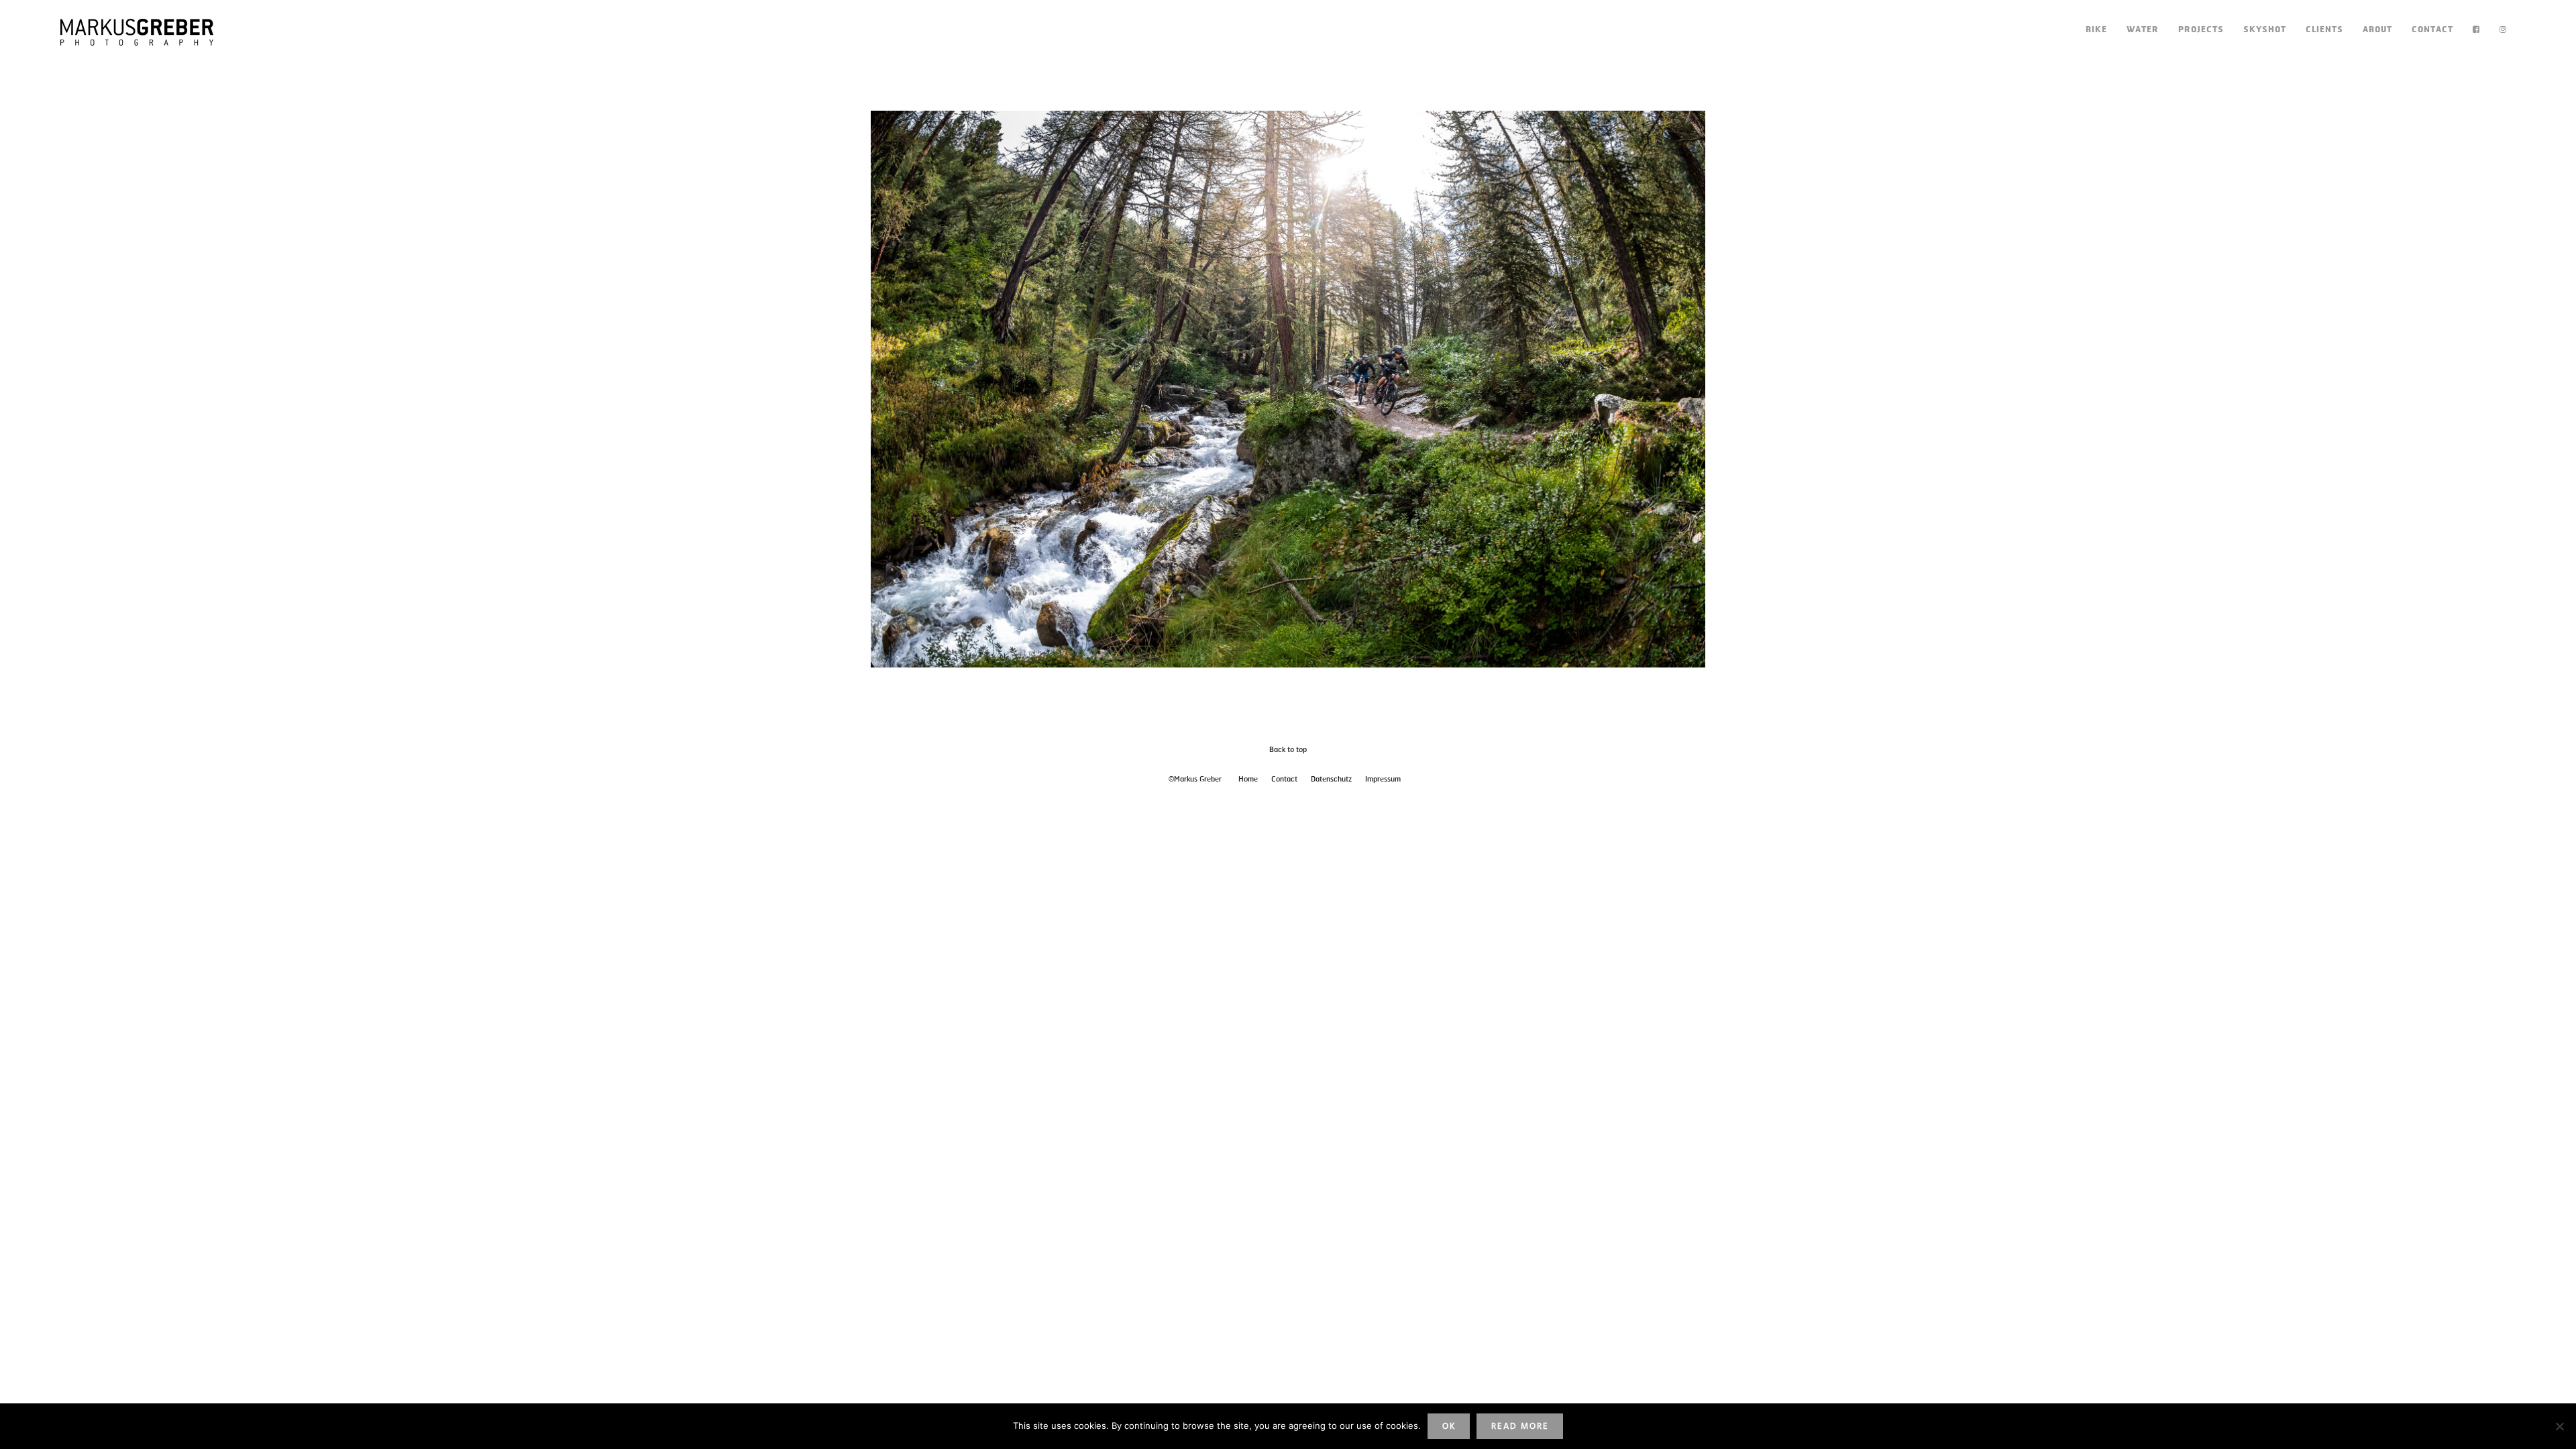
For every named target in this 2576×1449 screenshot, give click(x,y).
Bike (2096, 30)
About (2377, 30)
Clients (2324, 30)
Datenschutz (1331, 780)
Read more (1520, 1427)
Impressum (1383, 780)
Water (2143, 30)
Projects (2201, 30)
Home (1248, 780)
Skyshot (2265, 30)
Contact (2432, 30)
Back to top (1288, 750)
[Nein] (2559, 1426)
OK (1449, 1427)
